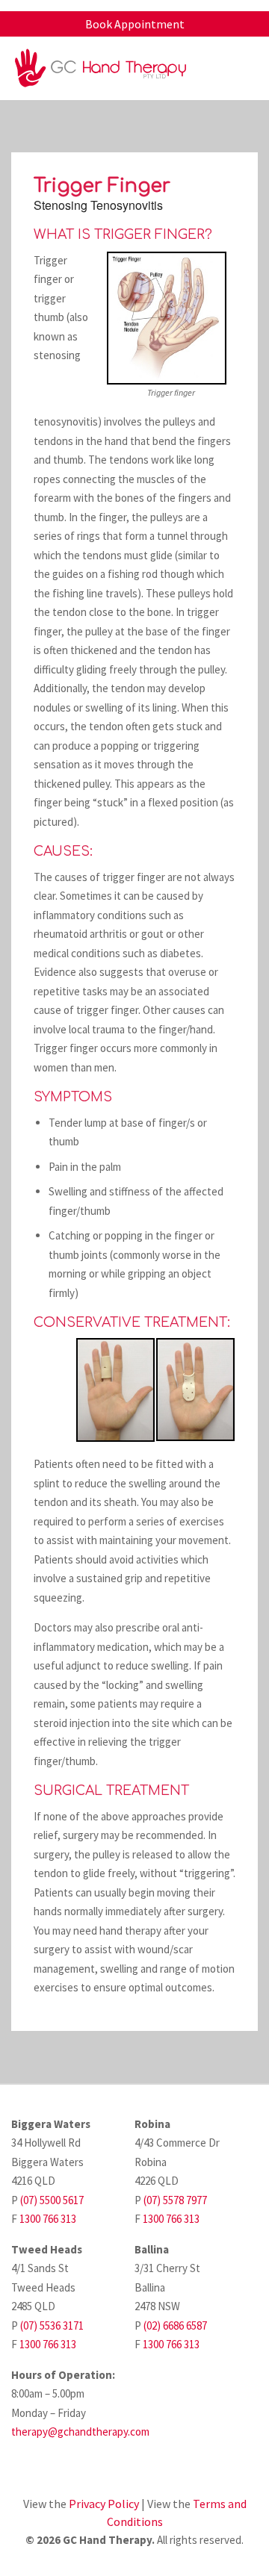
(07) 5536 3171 (52, 2325)
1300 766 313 (48, 2219)
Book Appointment (135, 24)
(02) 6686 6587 (175, 2325)
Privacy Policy (104, 2504)
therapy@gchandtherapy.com (80, 2432)
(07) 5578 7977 (175, 2200)
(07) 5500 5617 (52, 2200)
